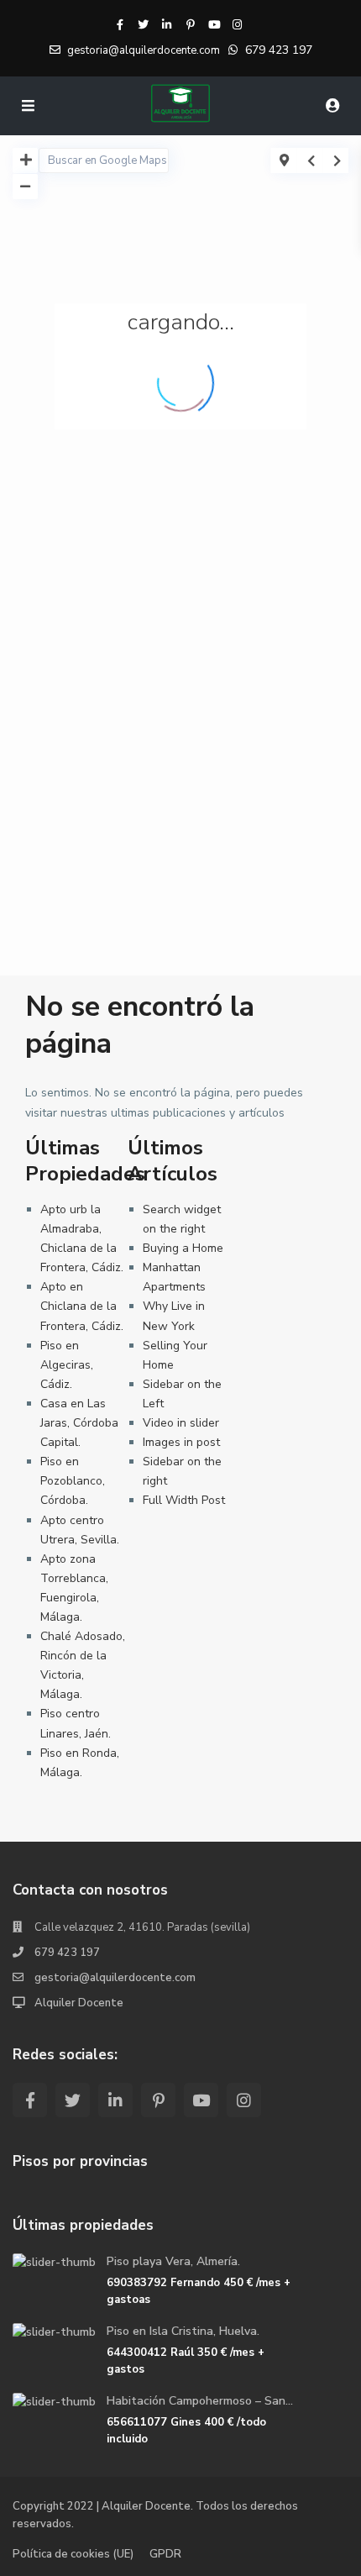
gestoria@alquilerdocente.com (115, 1978)
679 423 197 (279, 50)
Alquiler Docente (79, 2003)
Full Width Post (184, 1500)
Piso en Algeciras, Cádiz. (67, 1365)
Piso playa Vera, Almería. (173, 2261)
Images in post (181, 1442)
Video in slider (181, 1423)
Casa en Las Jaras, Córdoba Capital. (79, 1423)
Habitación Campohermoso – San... (200, 2401)
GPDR (165, 2554)
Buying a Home (183, 1248)
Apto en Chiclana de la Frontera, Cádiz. (82, 1306)
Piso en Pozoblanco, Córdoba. (73, 1481)
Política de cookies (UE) (73, 2554)
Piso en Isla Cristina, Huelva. (183, 2331)
